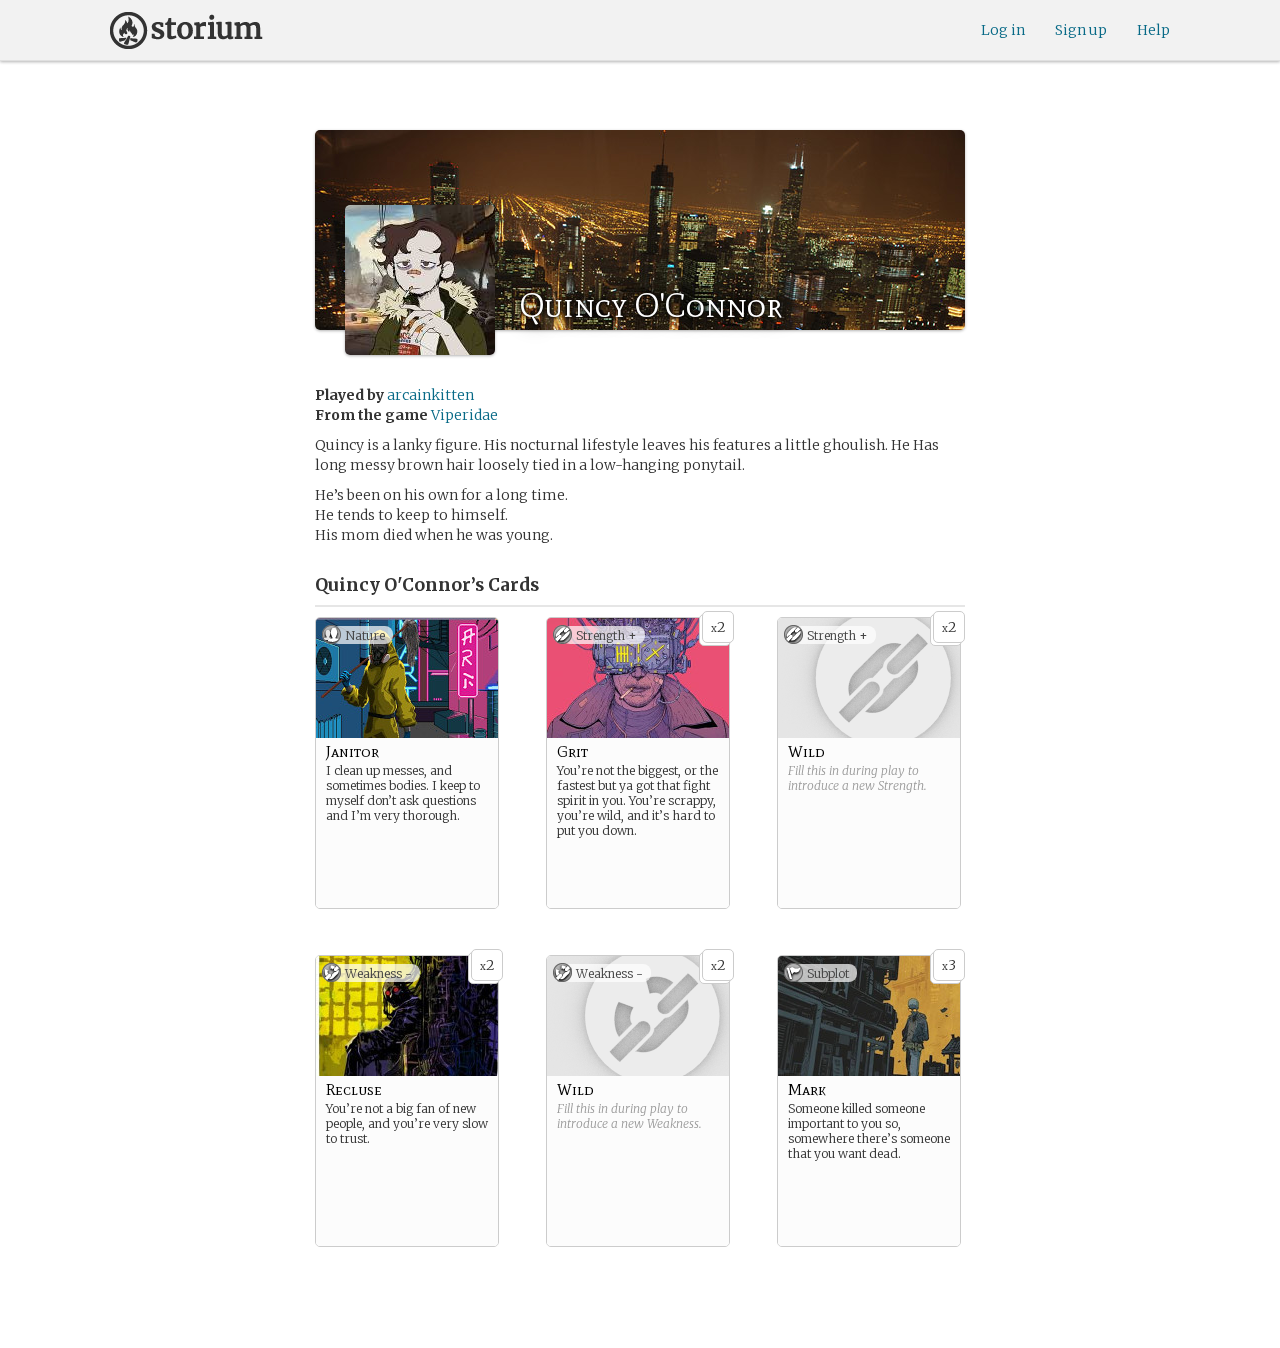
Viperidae (464, 415)
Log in (1003, 30)
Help (1153, 30)
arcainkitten (430, 395)
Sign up (1081, 30)
